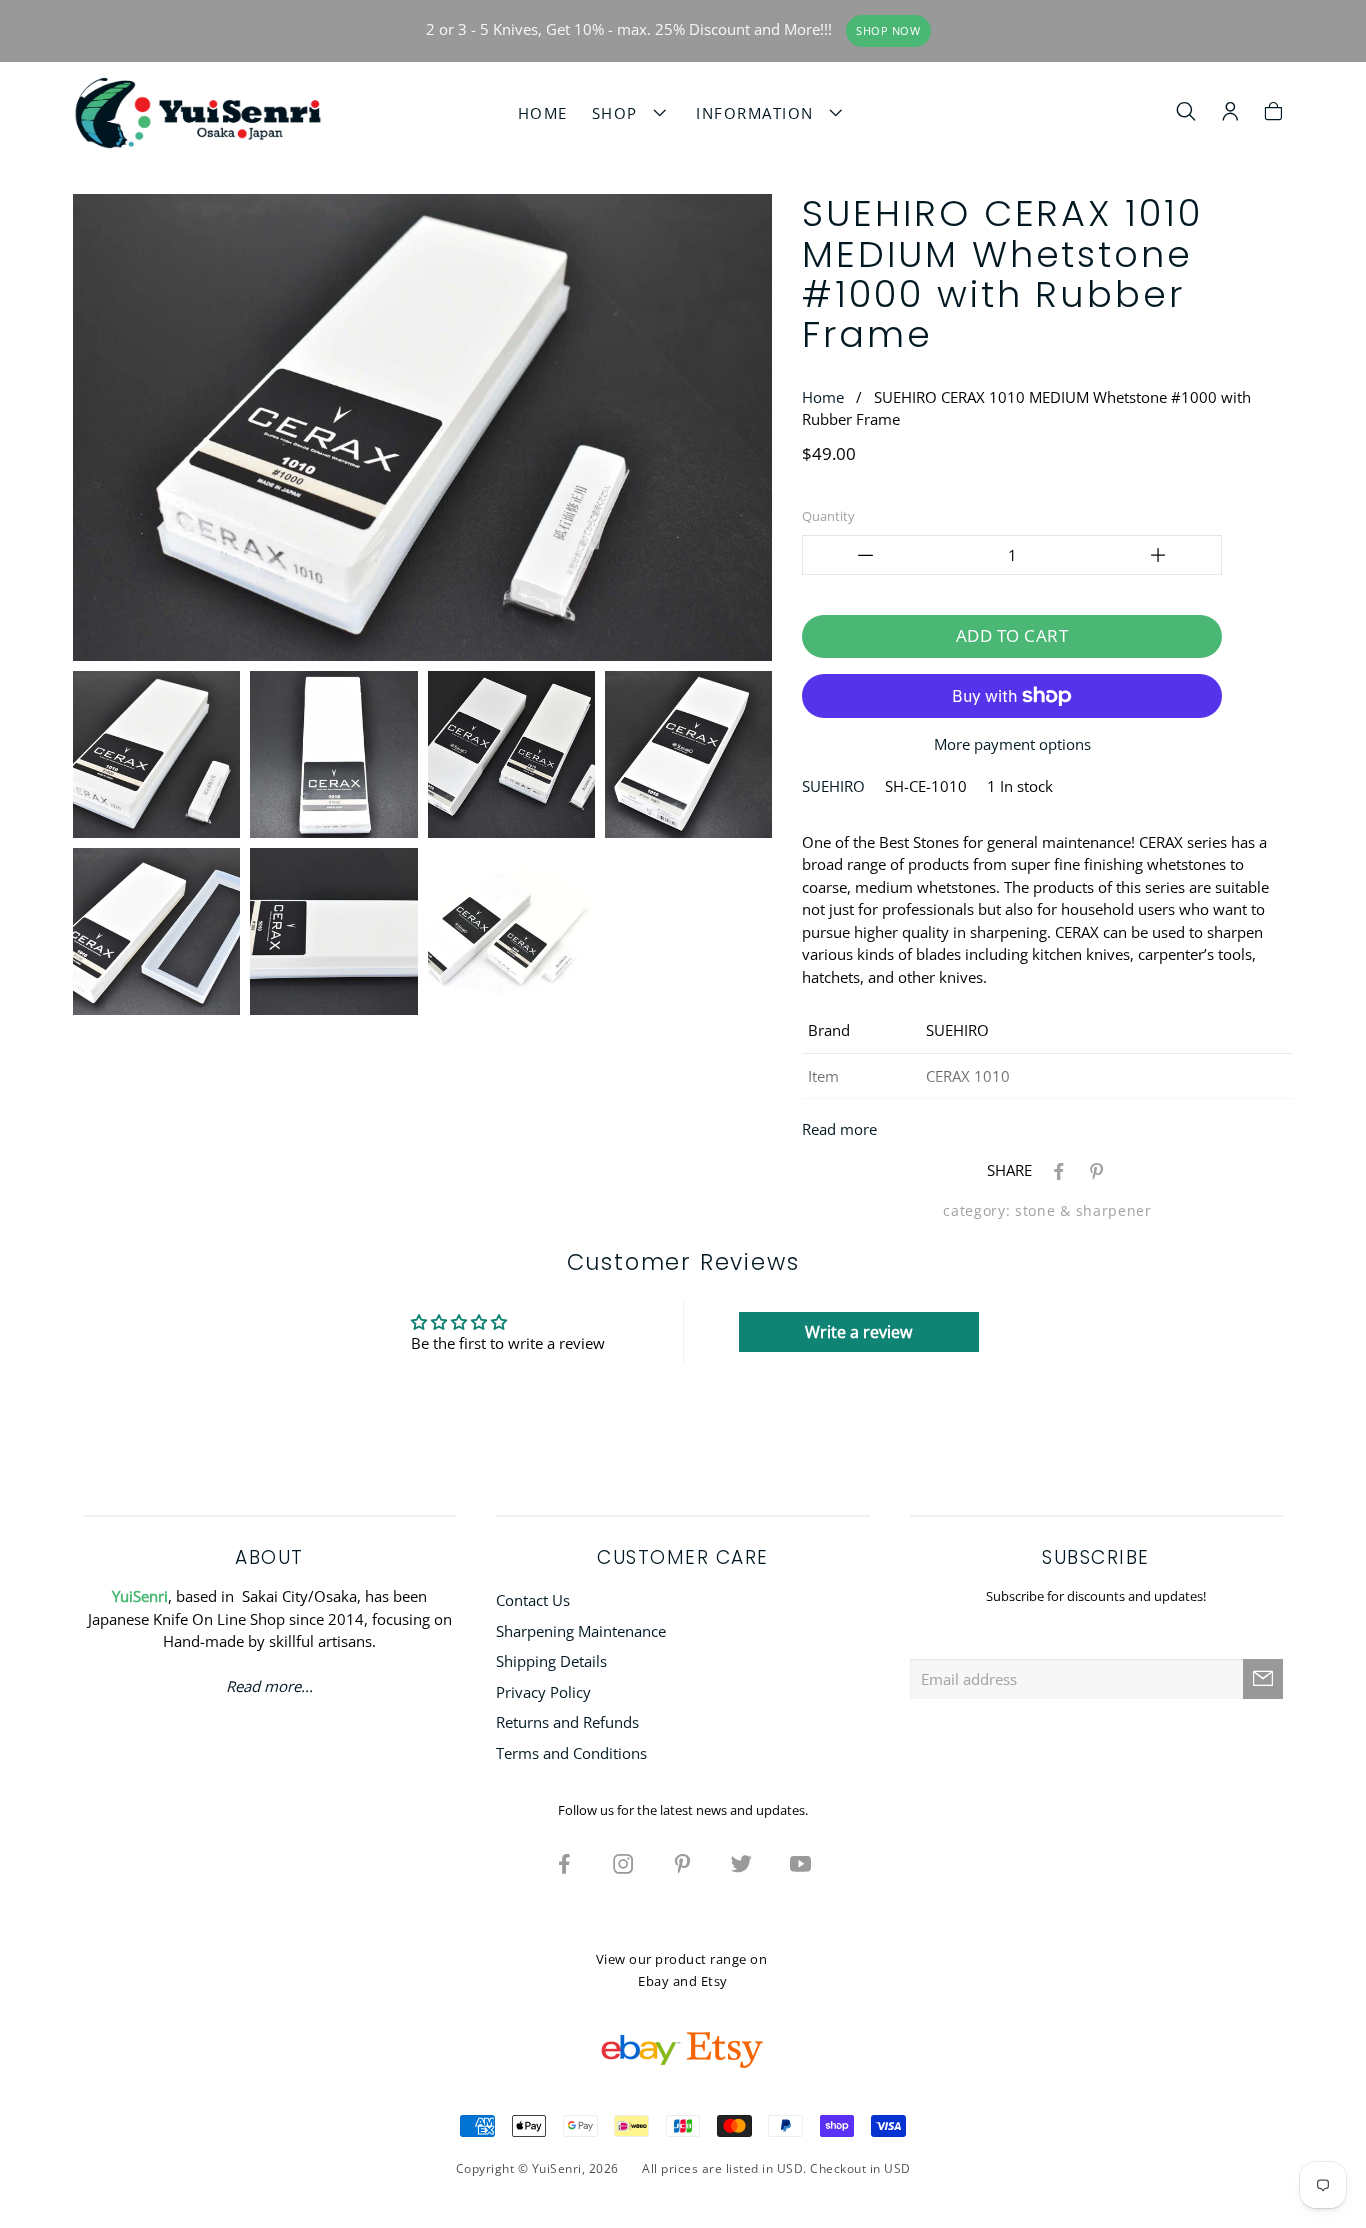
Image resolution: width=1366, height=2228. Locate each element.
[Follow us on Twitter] (742, 1863)
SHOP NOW (888, 31)
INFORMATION (760, 113)
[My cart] (1273, 114)
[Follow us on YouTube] (801, 1863)
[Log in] (1230, 114)
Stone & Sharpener (1083, 1211)
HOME (543, 113)
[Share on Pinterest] (1093, 1170)
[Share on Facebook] (1055, 1170)
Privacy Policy (543, 1692)
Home (823, 397)
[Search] (1186, 114)
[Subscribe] (1263, 1679)
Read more (839, 1129)
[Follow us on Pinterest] (683, 1863)
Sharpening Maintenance (581, 1631)
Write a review (858, 1332)
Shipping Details (551, 1661)
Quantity (828, 516)
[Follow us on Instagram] (624, 1863)
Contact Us (533, 1600)
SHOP (620, 113)
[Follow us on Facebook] (565, 1863)
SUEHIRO (833, 786)
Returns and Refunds (567, 1722)
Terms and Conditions (571, 1753)
